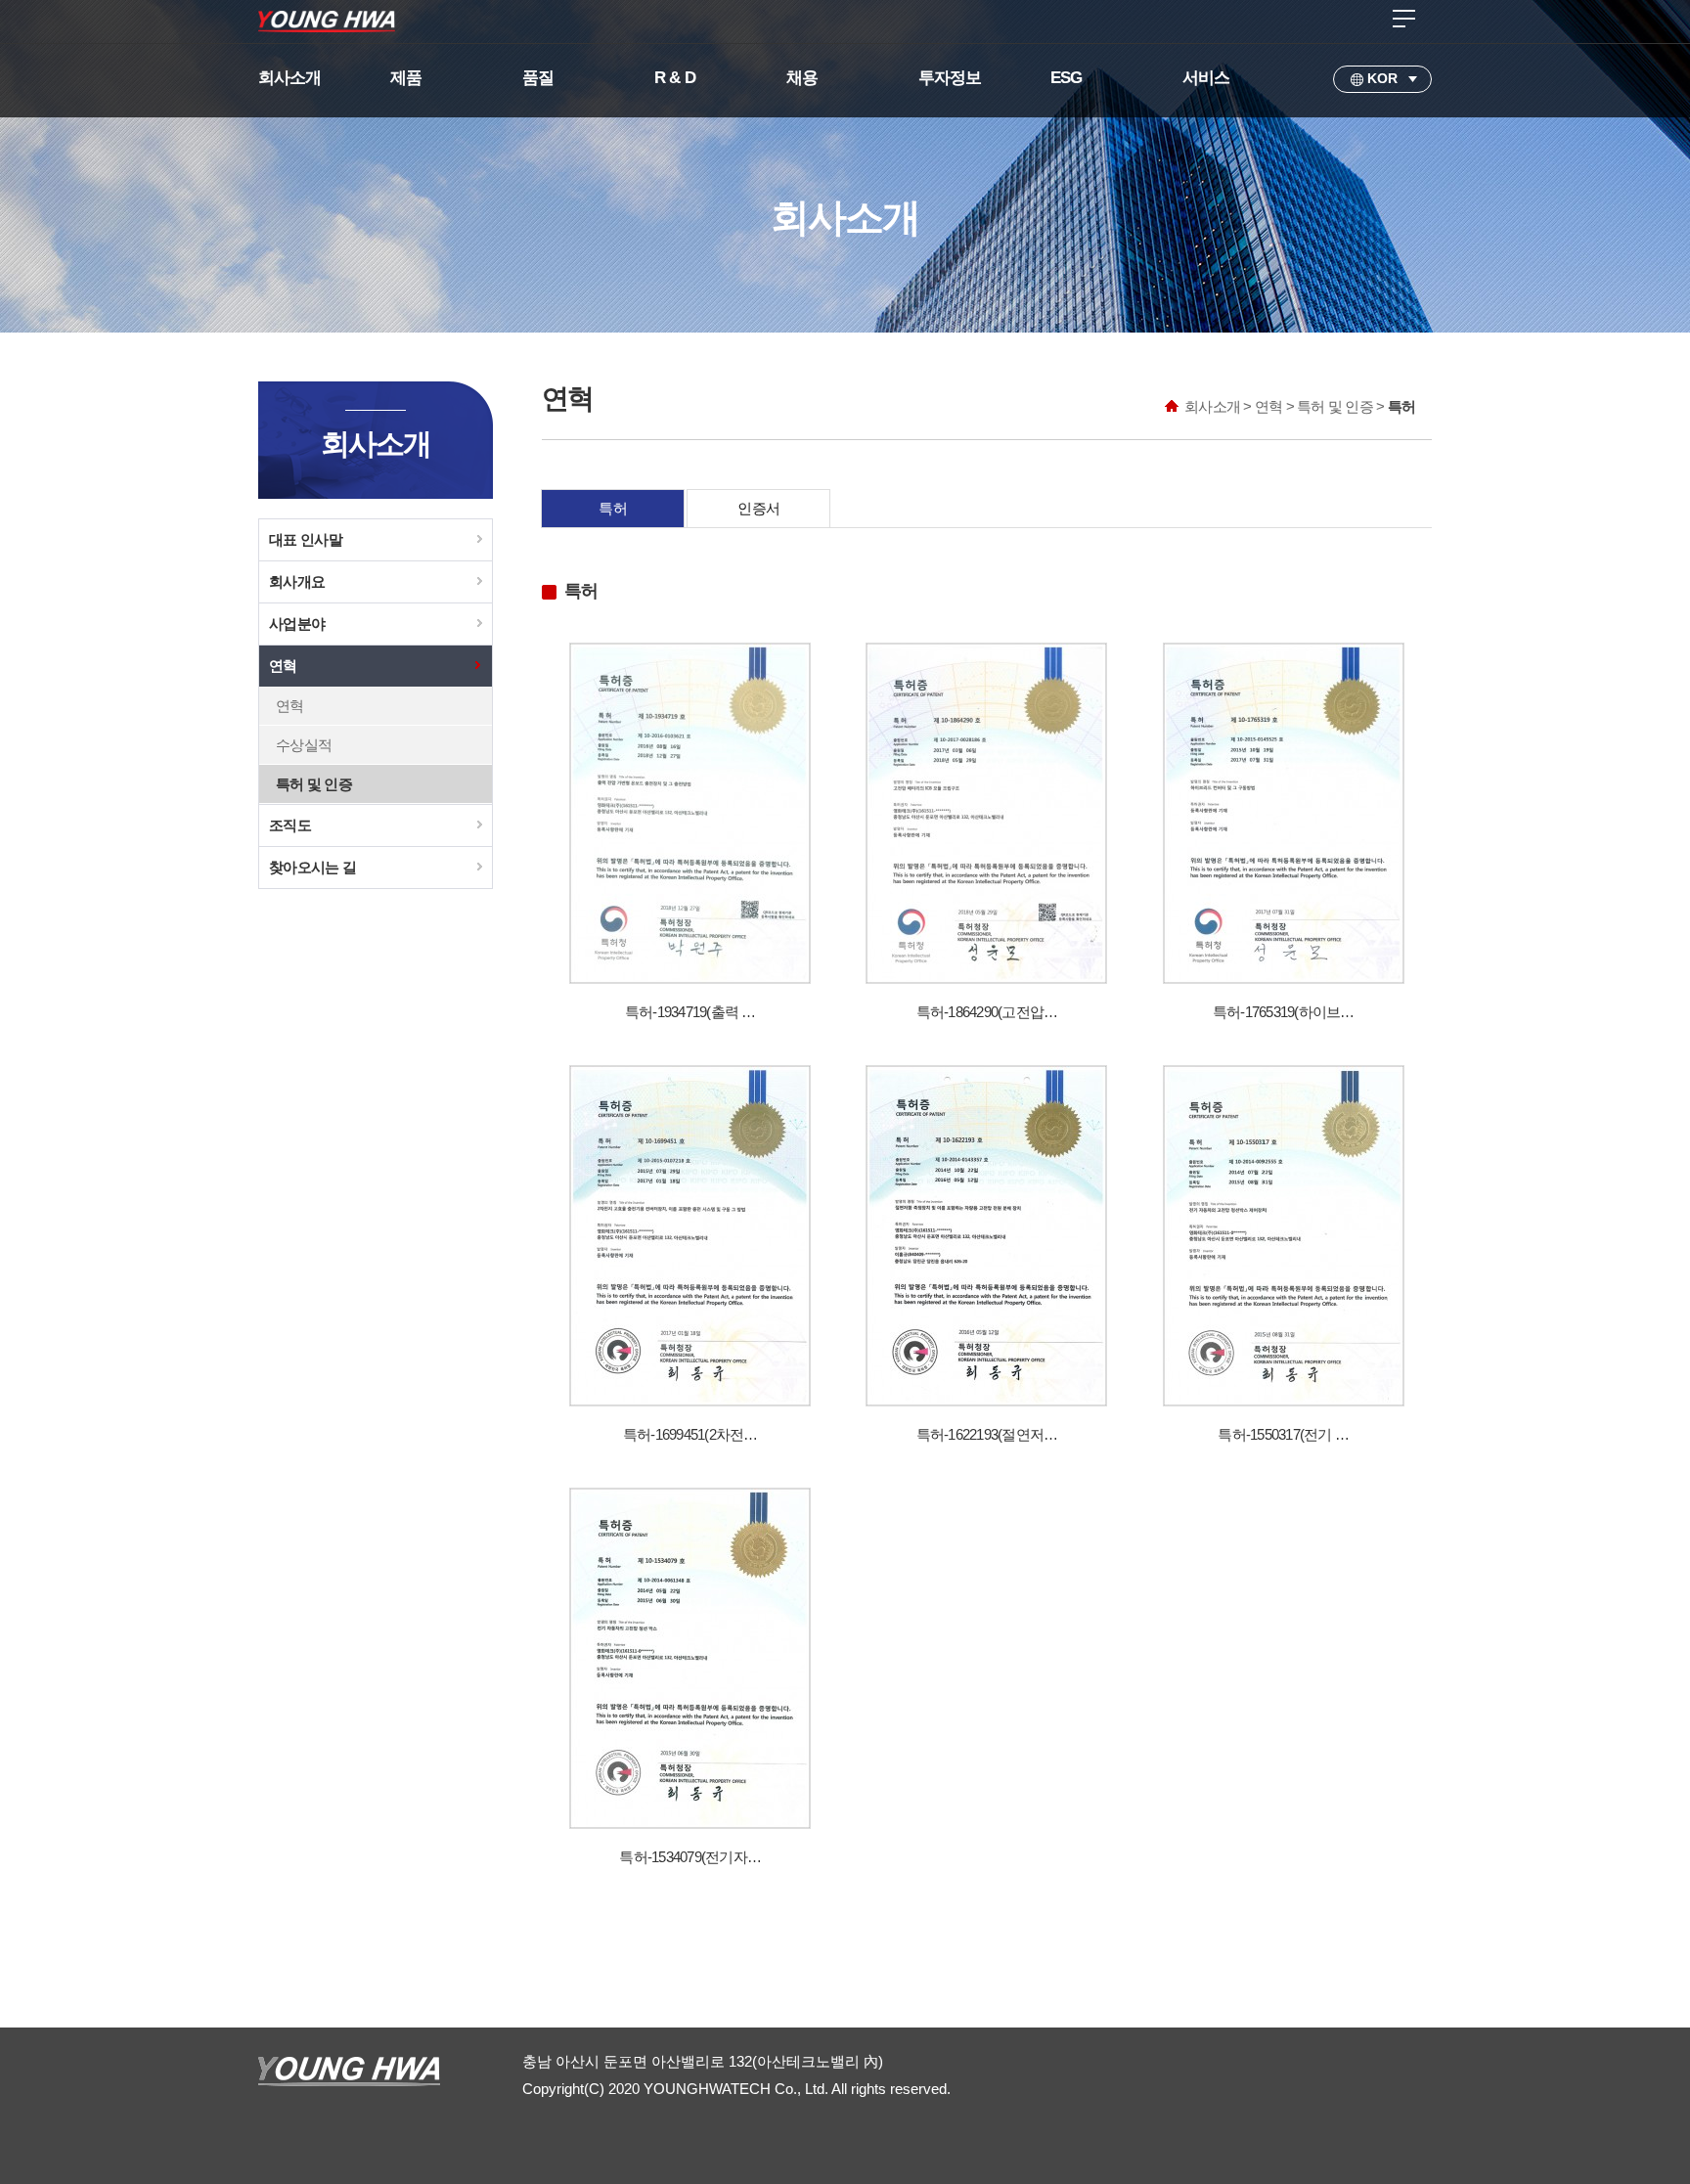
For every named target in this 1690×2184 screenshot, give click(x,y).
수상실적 (304, 745)
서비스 (1206, 78)
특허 (613, 508)
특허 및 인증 (314, 784)
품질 (538, 78)
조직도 (290, 825)
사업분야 (297, 624)
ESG (1066, 78)
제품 (406, 78)
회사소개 (290, 78)
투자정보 (950, 78)
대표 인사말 (306, 539)
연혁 (283, 666)
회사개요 (297, 581)
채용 (802, 78)
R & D (675, 78)
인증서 (758, 508)
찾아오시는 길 (312, 867)
